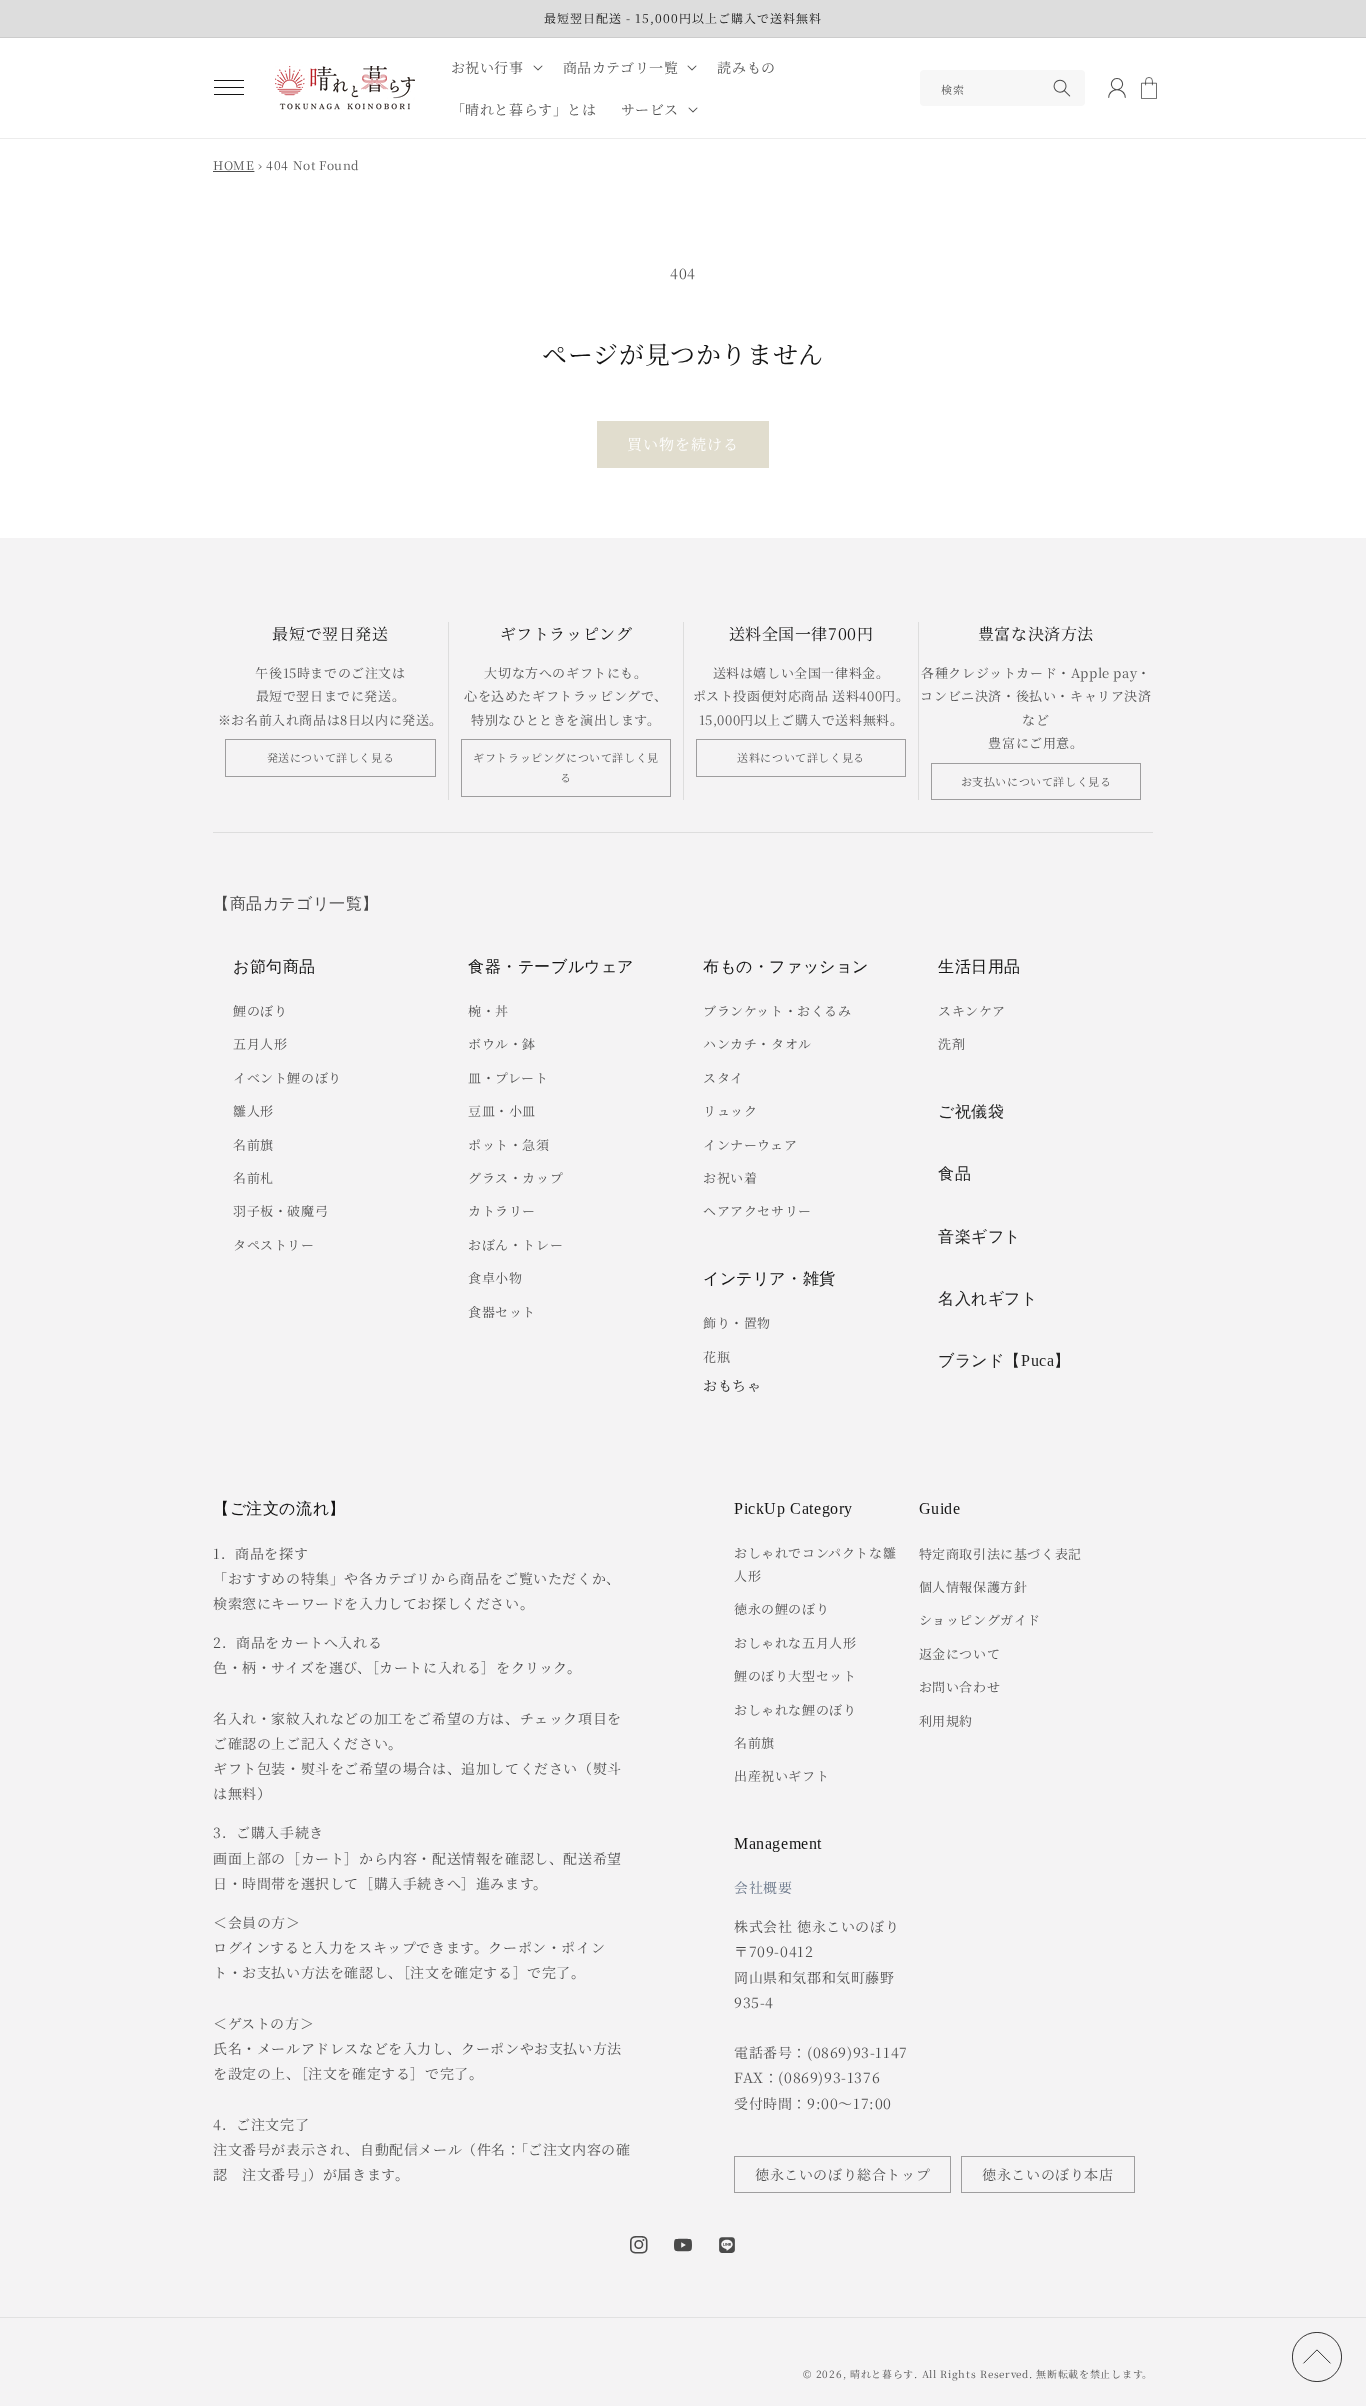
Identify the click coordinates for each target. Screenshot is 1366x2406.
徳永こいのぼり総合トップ (842, 2174)
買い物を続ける (683, 443)
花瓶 (716, 1356)
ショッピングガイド (980, 1619)
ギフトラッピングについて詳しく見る (566, 767)
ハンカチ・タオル (757, 1043)
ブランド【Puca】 (1004, 1360)
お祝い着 (730, 1177)
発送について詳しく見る (331, 757)
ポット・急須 (509, 1144)
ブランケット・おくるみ (777, 1010)
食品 (954, 1173)
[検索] (1062, 88)
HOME (233, 164)
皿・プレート (508, 1077)
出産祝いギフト (781, 1775)
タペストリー (274, 1244)
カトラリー (502, 1210)
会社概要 (763, 1887)
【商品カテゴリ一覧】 (296, 903)
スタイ (723, 1077)
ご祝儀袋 (971, 1111)
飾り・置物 (737, 1322)
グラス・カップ (515, 1177)
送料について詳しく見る (801, 757)
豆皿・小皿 (502, 1110)
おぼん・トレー (515, 1244)
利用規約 (946, 1720)
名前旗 (253, 1144)
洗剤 (951, 1043)
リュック (730, 1110)
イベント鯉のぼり (287, 1077)
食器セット (502, 1311)
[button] (229, 88)
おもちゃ (732, 1385)
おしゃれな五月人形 (795, 1642)
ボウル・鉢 (502, 1043)
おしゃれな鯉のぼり (795, 1709)
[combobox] (1002, 88)
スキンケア (972, 1010)
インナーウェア (750, 1144)
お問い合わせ (960, 1686)
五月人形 (260, 1043)
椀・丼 (488, 1010)
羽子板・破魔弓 (280, 1210)
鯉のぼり (260, 1010)
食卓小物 (495, 1277)
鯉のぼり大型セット (795, 1675)
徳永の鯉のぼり (781, 1608)
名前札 (253, 1177)
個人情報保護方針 (973, 1586)
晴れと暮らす (882, 2373)
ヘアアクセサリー (757, 1210)
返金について (960, 1653)
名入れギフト (988, 1298)
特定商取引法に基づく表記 (1000, 1553)
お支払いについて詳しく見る (1036, 781)
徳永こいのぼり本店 (1047, 2174)
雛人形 (253, 1110)
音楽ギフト (979, 1236)
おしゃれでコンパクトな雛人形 (815, 1564)
